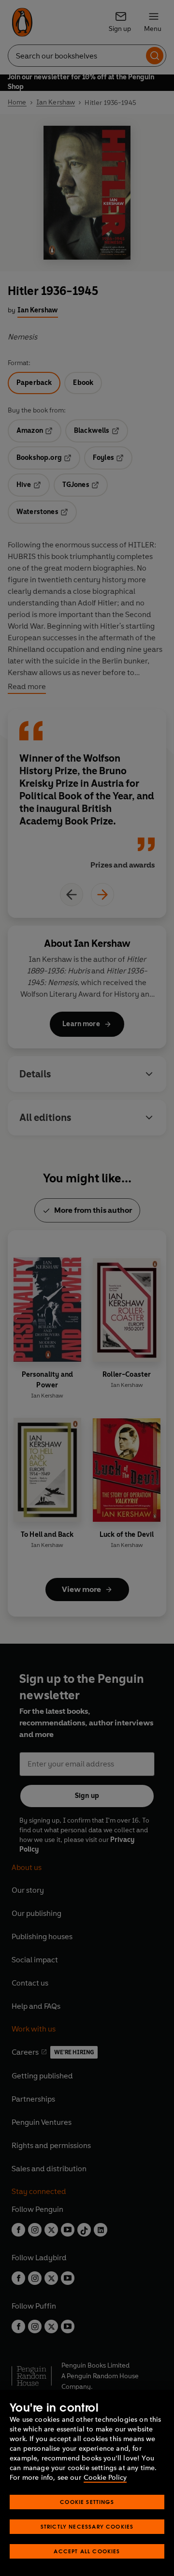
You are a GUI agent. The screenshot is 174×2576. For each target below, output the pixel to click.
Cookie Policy (105, 2478)
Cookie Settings (87, 2502)
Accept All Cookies (87, 2551)
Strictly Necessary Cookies (87, 2526)
